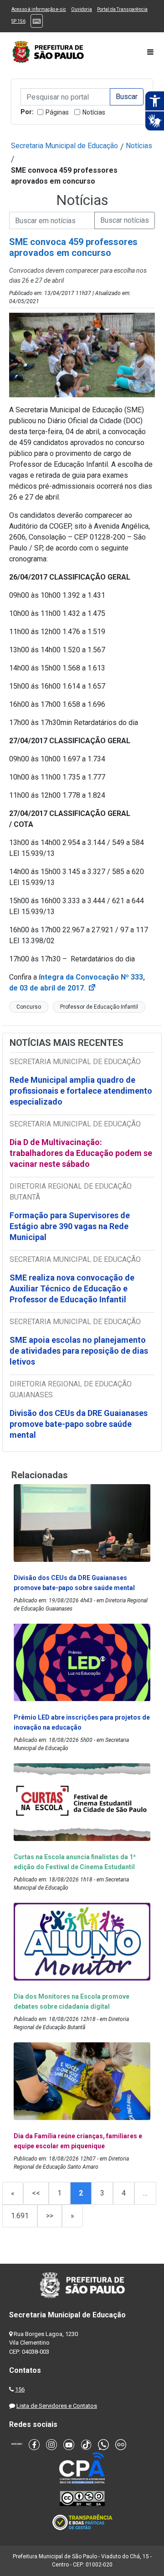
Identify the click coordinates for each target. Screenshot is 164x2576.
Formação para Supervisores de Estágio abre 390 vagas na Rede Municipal (70, 1226)
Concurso (29, 1007)
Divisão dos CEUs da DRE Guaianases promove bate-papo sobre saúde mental (79, 1424)
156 (20, 2389)
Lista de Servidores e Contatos (57, 2406)
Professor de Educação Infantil (99, 1007)
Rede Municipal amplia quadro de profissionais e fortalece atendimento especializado (81, 1091)
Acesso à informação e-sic (39, 9)
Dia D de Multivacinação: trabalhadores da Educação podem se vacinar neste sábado (81, 1153)
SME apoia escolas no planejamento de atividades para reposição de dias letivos (79, 1351)
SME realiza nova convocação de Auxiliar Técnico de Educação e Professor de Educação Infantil (72, 1288)
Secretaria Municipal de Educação (64, 146)
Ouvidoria (82, 9)
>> (50, 2216)
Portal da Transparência (122, 9)
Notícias (94, 112)
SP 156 (18, 21)
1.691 (20, 2216)
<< (36, 2193)
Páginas (57, 112)
